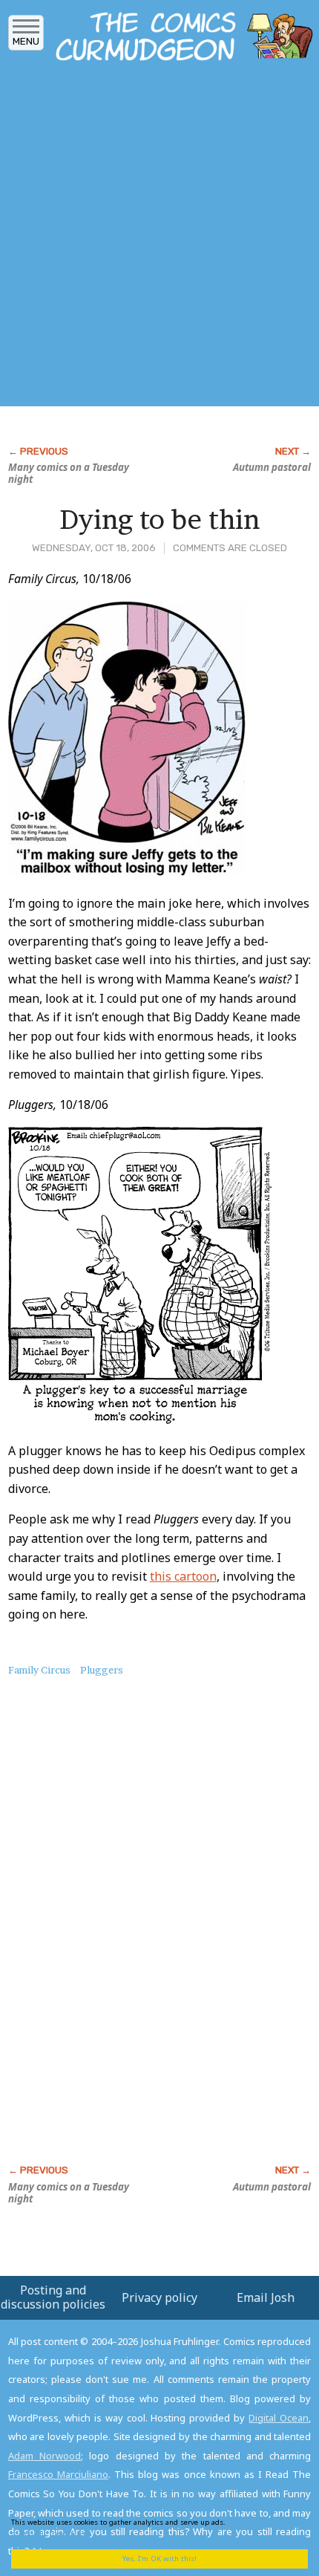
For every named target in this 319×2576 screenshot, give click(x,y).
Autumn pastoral (272, 467)
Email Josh (266, 2297)
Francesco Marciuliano (58, 2474)
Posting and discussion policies (53, 2297)
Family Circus (39, 1670)
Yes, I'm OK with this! (159, 2559)
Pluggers (102, 1670)
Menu (26, 41)
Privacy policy (159, 2297)
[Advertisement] (159, 238)
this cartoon (183, 1576)
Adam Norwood (45, 2456)
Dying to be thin (159, 519)
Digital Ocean (279, 2418)
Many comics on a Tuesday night (69, 473)
